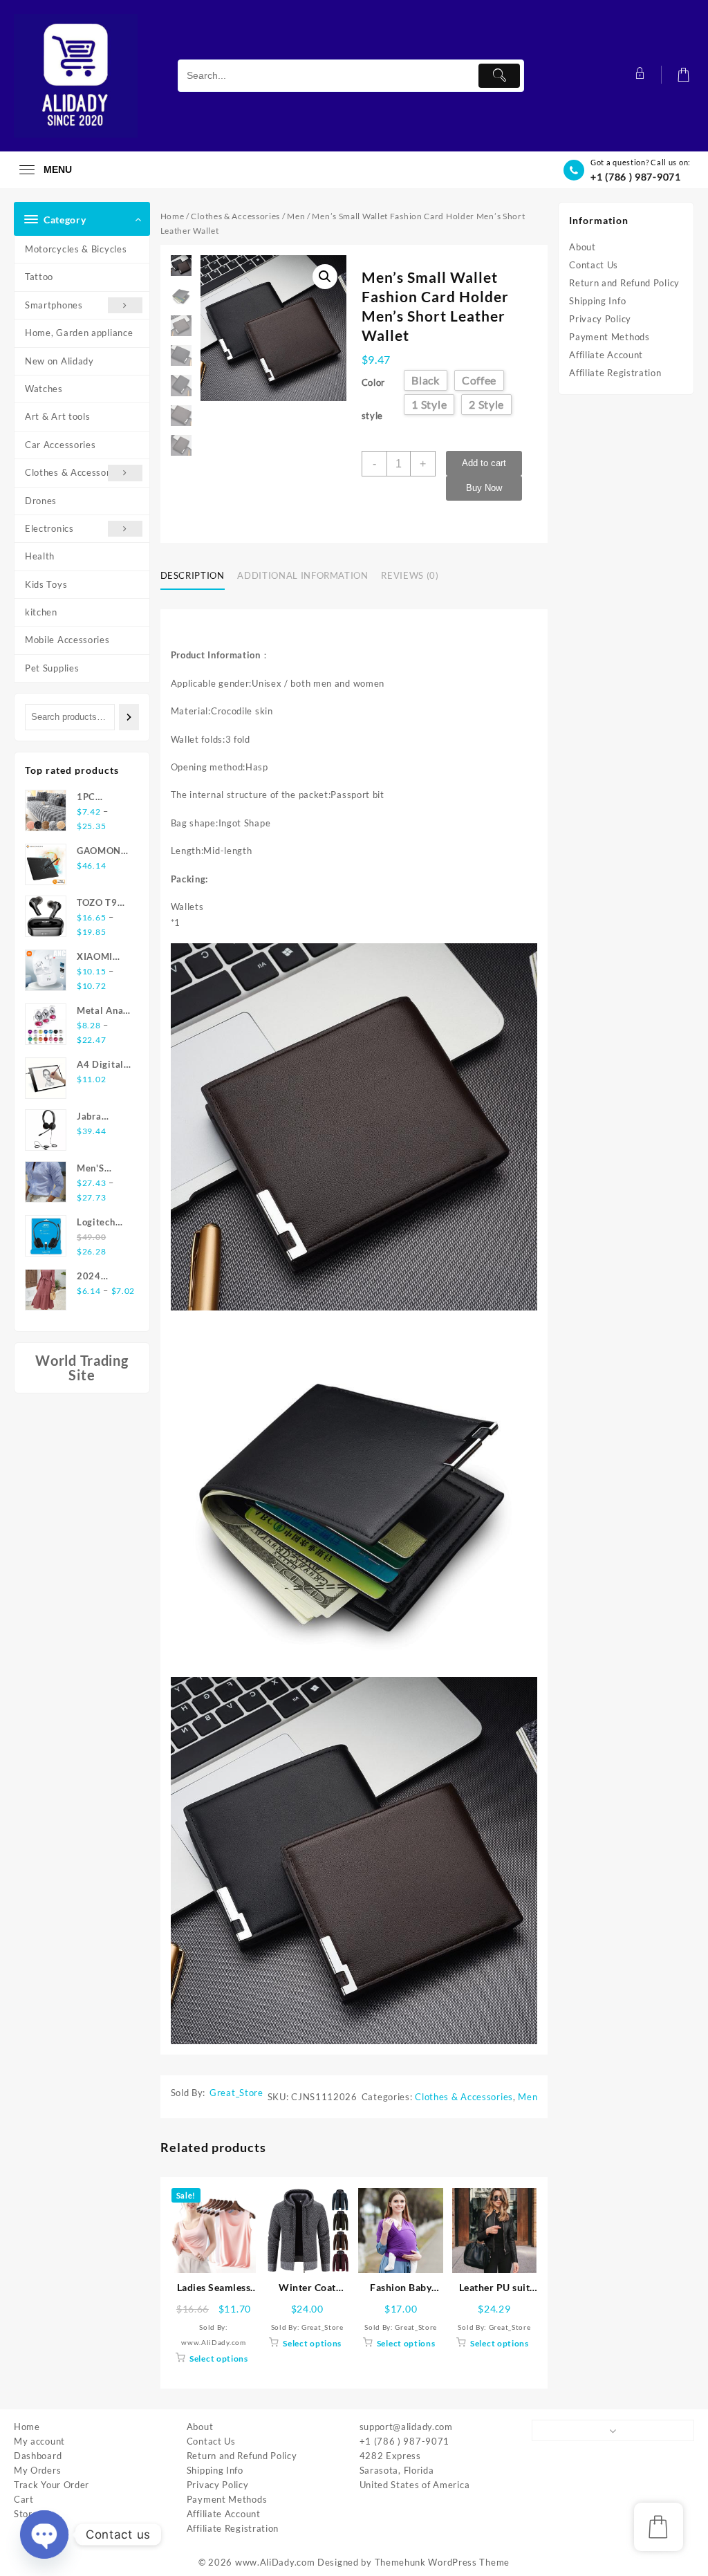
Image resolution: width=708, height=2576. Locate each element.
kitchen (41, 612)
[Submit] (499, 76)
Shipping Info (597, 301)
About (583, 247)
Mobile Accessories (67, 640)
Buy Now (484, 488)
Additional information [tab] (302, 575)
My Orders (37, 2470)
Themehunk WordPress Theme (442, 2562)
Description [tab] (193, 575)
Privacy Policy (600, 319)
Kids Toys (46, 584)
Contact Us (594, 265)
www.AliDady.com (275, 2562)
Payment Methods (609, 337)
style (373, 416)
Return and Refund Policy (624, 283)
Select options (219, 2359)
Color (374, 382)
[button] (325, 277)
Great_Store (236, 2093)
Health (40, 556)
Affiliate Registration (615, 373)
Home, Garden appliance (79, 333)
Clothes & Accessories (74, 472)
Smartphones (54, 305)
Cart (24, 2499)
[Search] (129, 717)
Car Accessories (60, 445)
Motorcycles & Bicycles (76, 249)
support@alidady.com (406, 2427)
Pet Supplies (52, 668)
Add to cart (484, 463)
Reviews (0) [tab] (410, 575)
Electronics (49, 528)
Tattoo (39, 277)
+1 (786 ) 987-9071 (636, 177)
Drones (41, 501)
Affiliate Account (606, 355)
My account (39, 2441)
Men (296, 216)
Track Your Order (52, 2485)
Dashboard (38, 2456)
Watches (44, 389)
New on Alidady (59, 361)
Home (173, 216)
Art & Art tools (58, 416)
